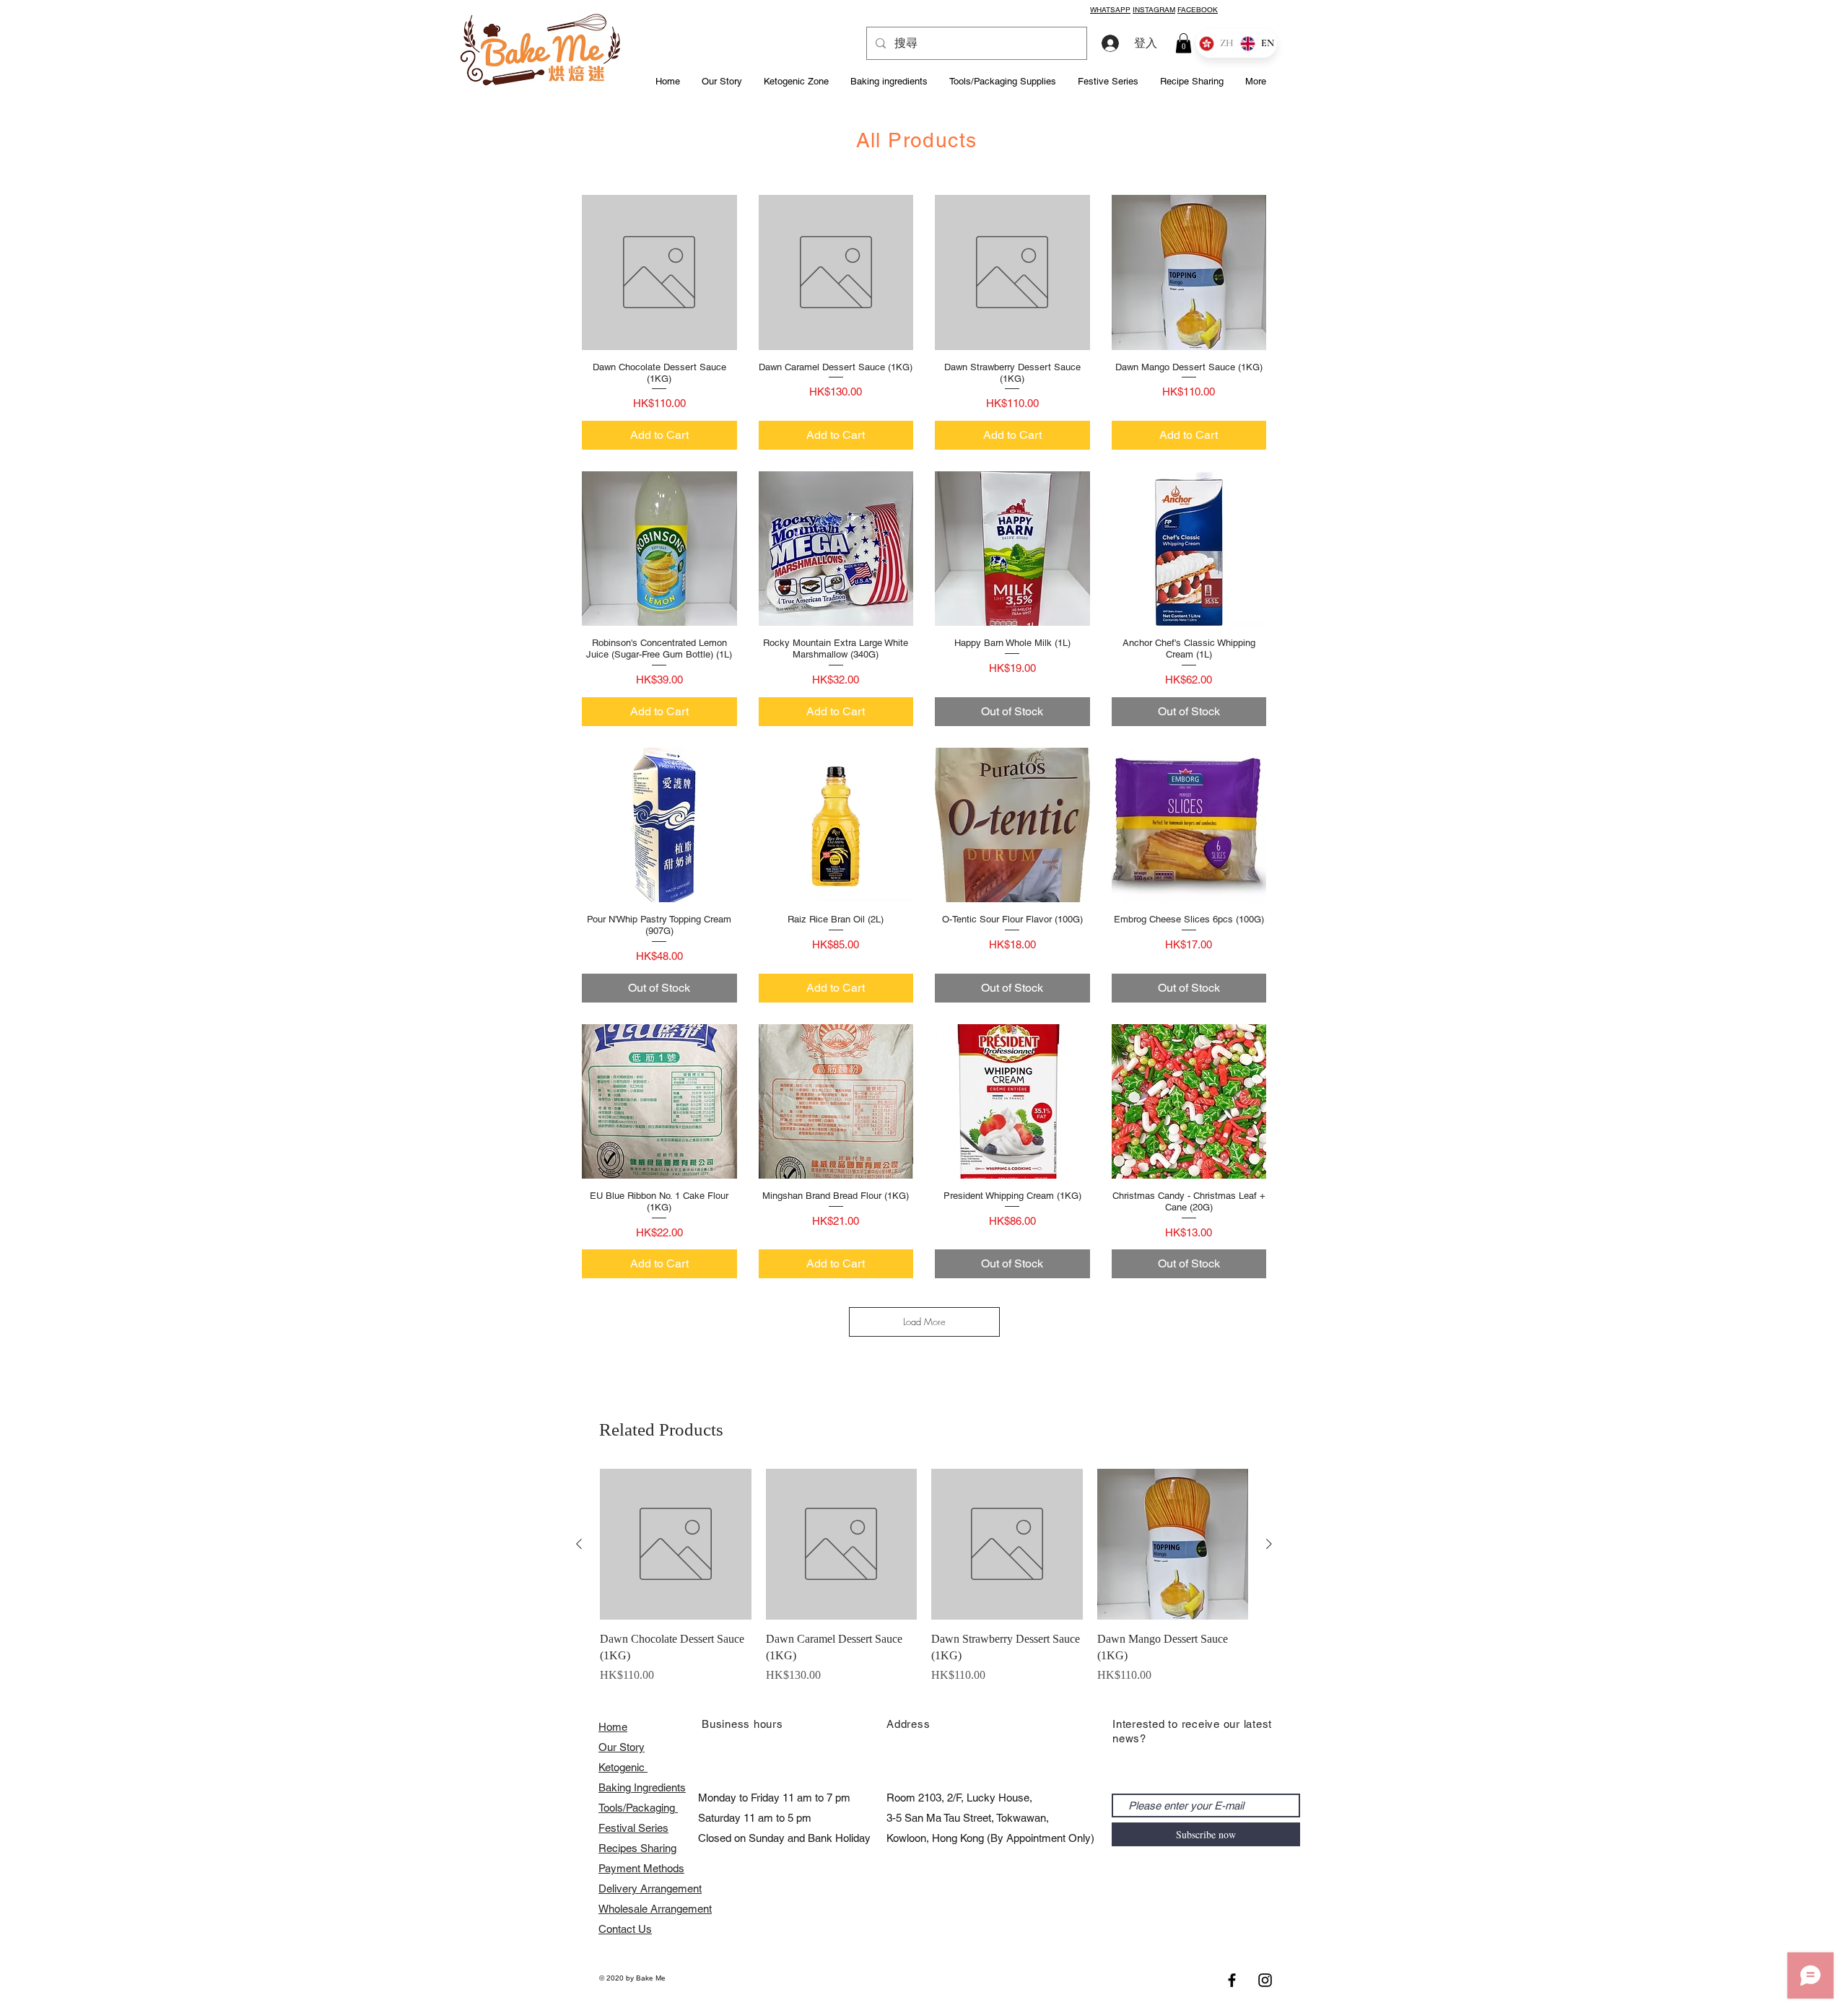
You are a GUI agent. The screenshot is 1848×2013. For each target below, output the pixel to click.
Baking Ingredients (642, 1787)
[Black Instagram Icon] (1265, 1980)
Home (613, 1727)
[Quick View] (659, 272)
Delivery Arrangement (650, 1888)
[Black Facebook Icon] (1232, 1980)
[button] (1184, 43)
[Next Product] (1269, 1544)
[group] (924, 1585)
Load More (924, 1322)
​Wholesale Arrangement (655, 1909)
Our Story (622, 1747)
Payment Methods (641, 1868)
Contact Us (625, 1929)
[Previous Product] (579, 1544)
